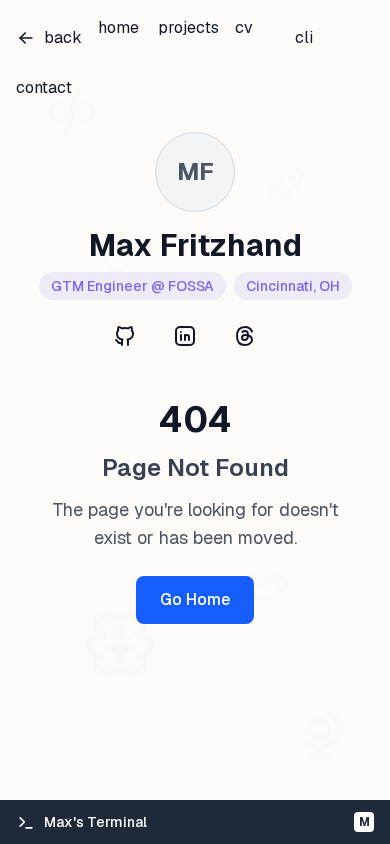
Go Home (195, 599)
